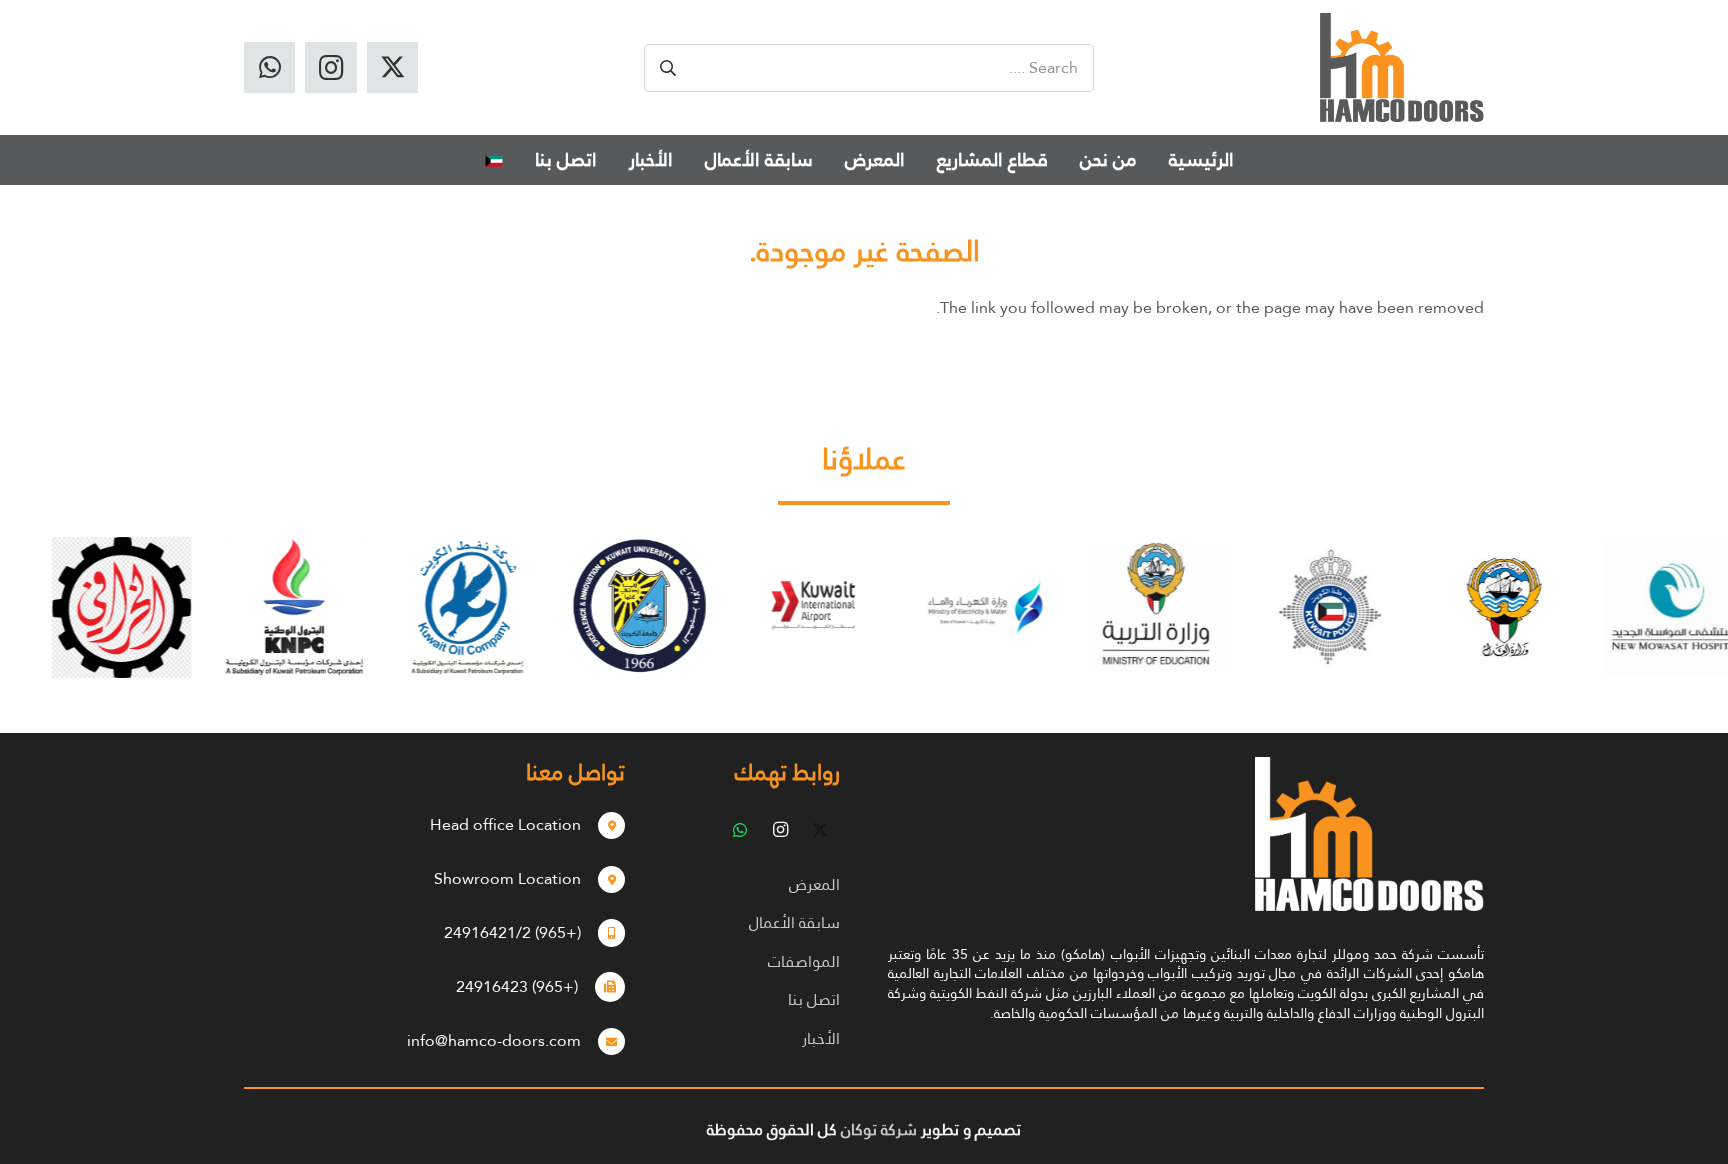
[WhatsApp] (269, 67)
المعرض (814, 884)
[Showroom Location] (603, 879)
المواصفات (804, 961)
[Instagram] (330, 67)
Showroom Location (507, 878)
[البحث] (668, 68)
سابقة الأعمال (794, 922)
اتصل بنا (814, 999)
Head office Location (505, 824)
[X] (392, 67)
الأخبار (821, 1038)
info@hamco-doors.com (494, 1040)
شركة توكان (879, 1129)
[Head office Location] (603, 825)
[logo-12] (1402, 68)
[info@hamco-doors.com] (603, 1041)
